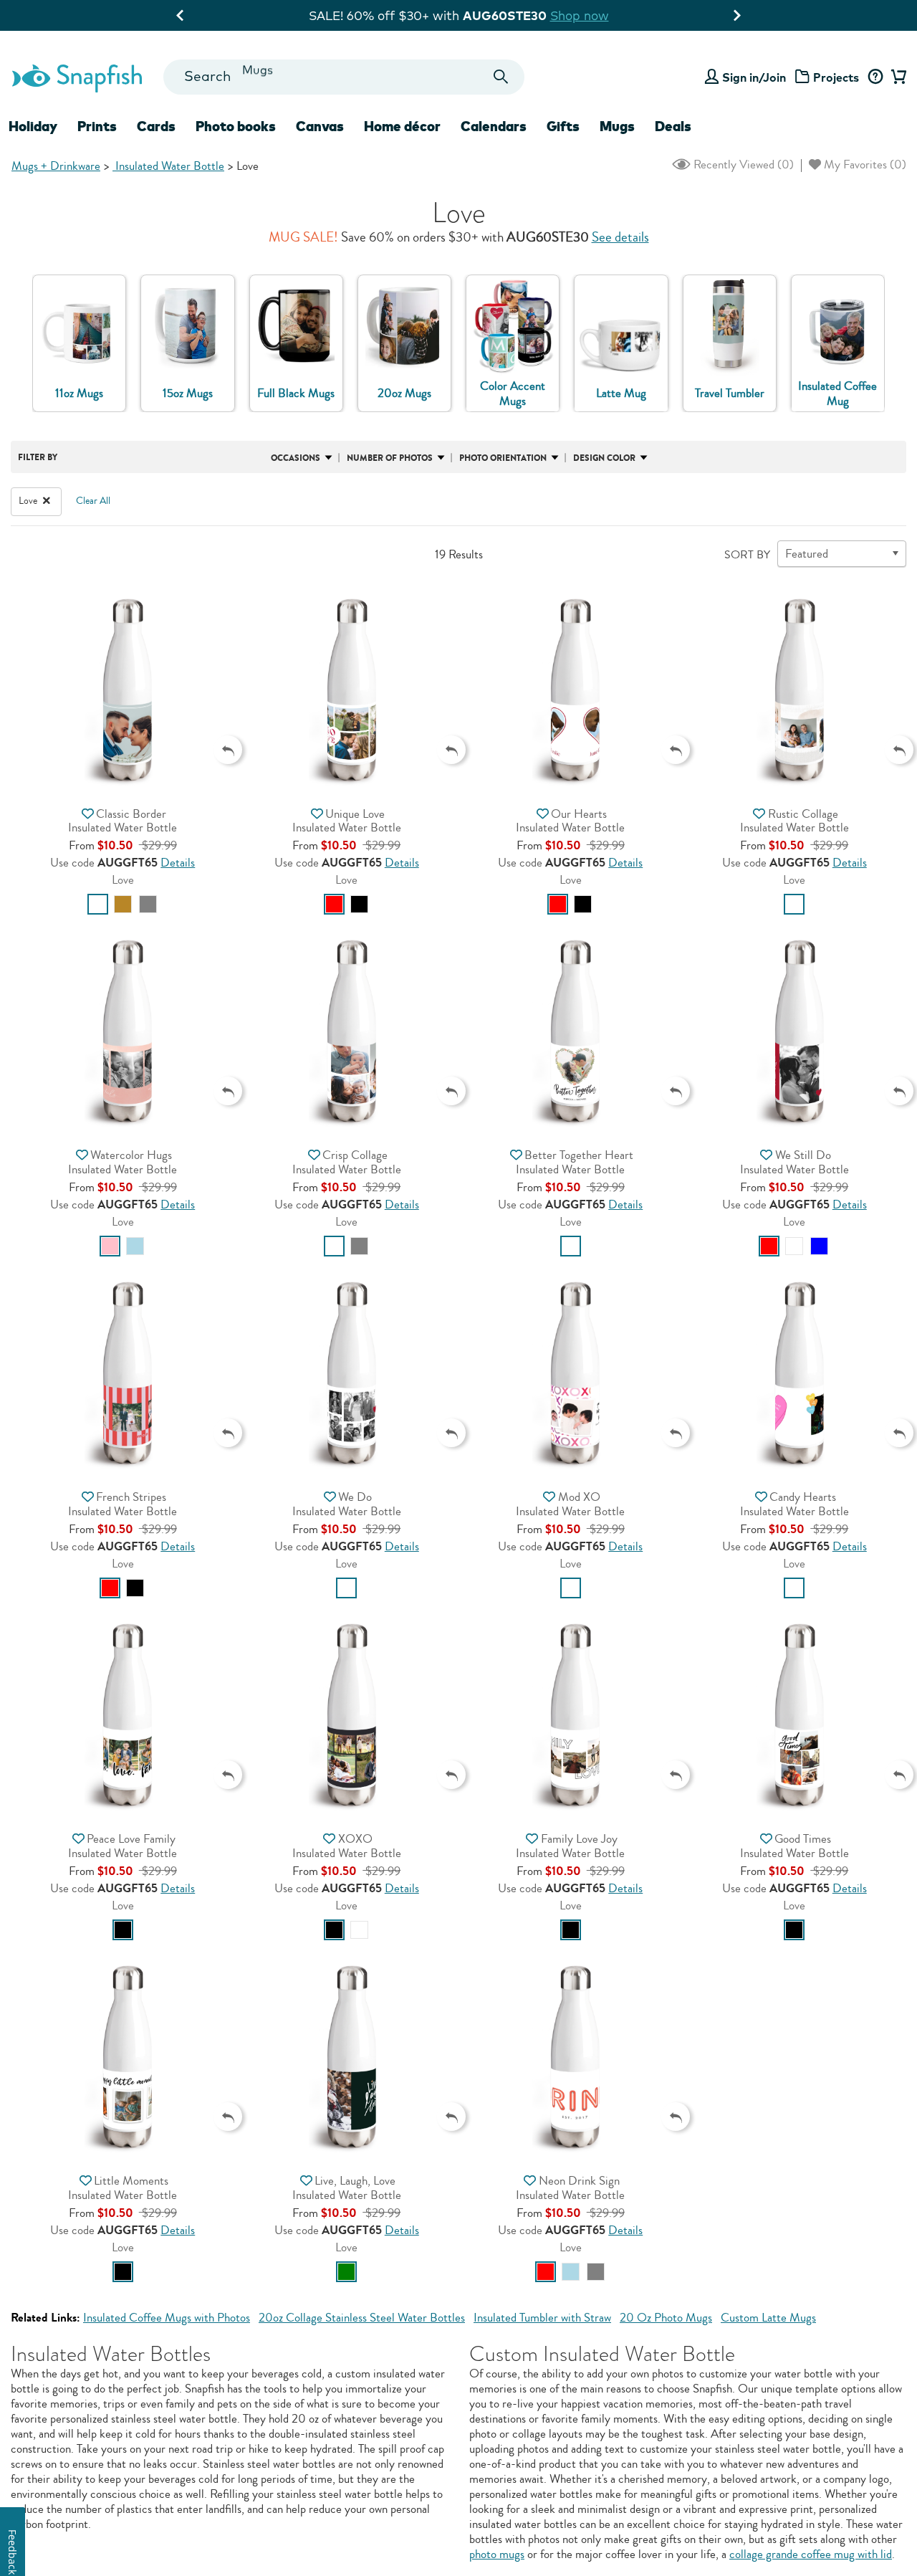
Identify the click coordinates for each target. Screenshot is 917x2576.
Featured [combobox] (807, 554)
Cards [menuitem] (156, 126)
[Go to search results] (501, 77)
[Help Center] (875, 77)
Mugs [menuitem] (617, 126)
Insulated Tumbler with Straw (542, 2318)
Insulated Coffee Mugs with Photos (167, 2318)
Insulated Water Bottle (168, 166)
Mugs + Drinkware (56, 166)
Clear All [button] (93, 501)
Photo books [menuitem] (236, 126)
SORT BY (747, 555)
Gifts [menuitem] (563, 126)
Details (178, 863)
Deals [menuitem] (673, 126)
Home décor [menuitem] (402, 126)
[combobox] (344, 77)
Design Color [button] (604, 458)
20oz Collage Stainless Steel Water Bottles (362, 2318)
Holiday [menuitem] (33, 126)
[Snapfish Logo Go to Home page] (76, 77)
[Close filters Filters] (47, 501)
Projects (836, 77)
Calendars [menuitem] (494, 126)
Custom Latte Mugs (768, 2318)
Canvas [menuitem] (320, 126)
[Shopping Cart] (897, 77)
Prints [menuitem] (97, 126)
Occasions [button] (296, 458)
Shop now (278, 15)
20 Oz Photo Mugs (666, 2318)
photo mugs (497, 2554)
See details (620, 237)
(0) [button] (742, 164)
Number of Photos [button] (390, 458)
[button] (123, 689)
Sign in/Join (754, 77)
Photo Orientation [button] (503, 458)
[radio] (98, 904)
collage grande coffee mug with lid (811, 2554)
